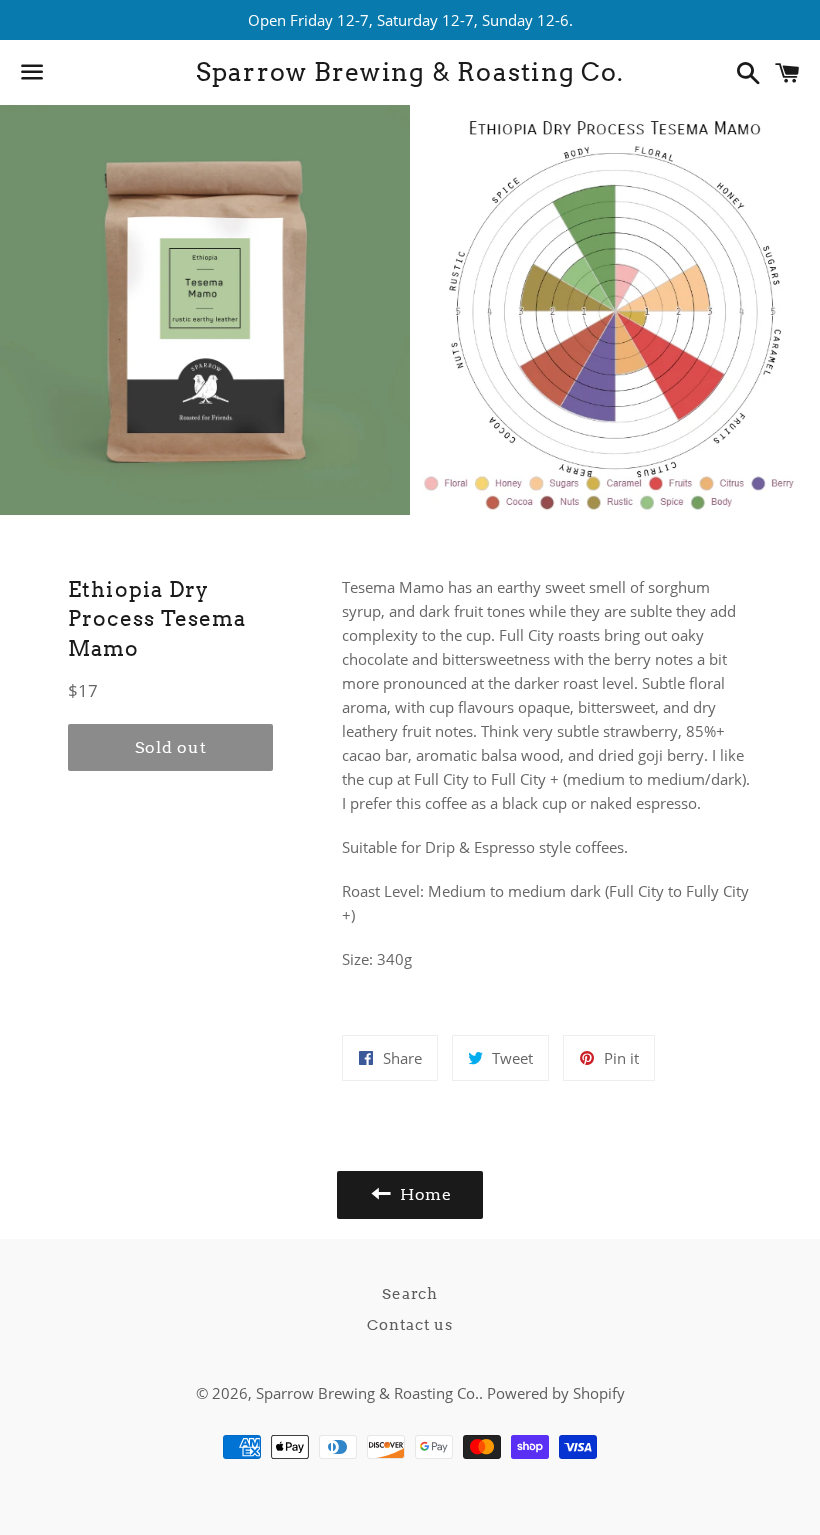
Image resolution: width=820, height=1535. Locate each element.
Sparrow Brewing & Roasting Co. (410, 72)
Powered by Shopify (556, 1393)
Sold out (170, 747)
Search (410, 1294)
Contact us (410, 1325)
